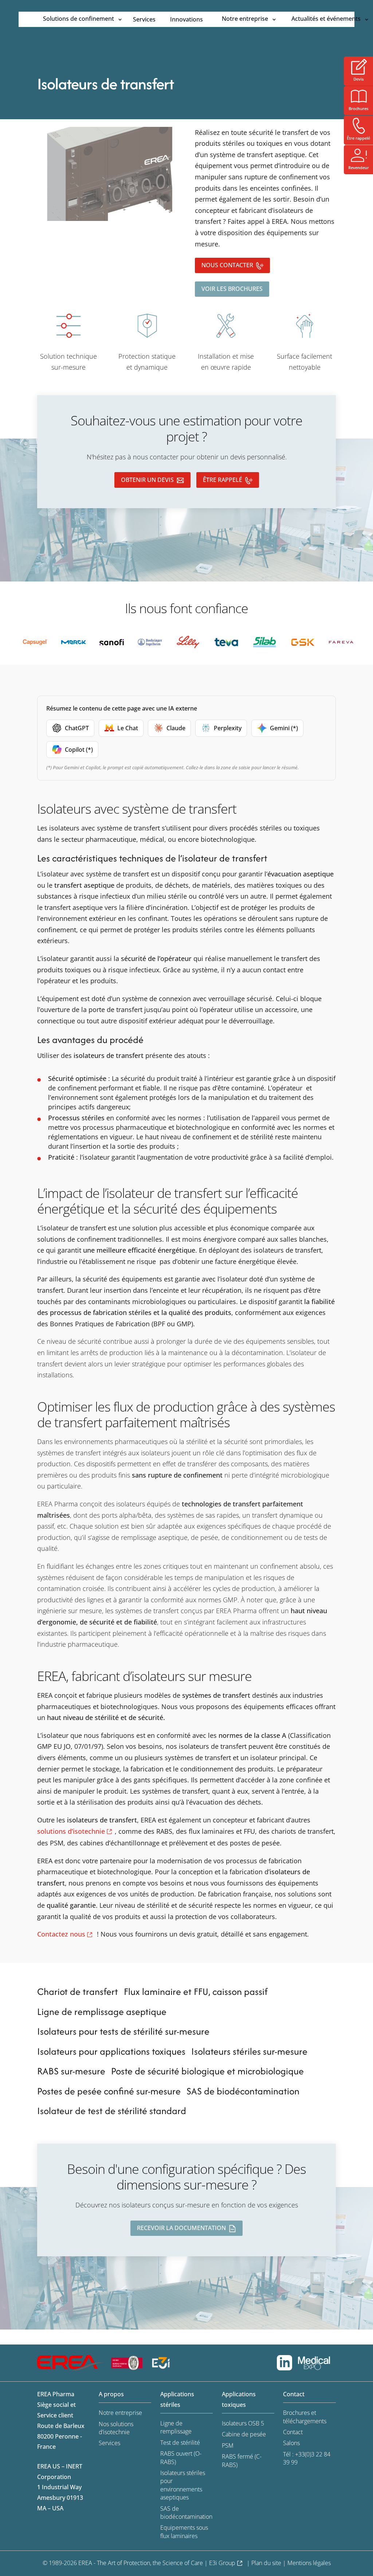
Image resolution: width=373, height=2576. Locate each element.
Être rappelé (223, 480)
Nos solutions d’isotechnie (116, 2428)
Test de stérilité (180, 2443)
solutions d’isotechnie (71, 1831)
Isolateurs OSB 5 (243, 2423)
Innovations (186, 19)
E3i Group (222, 2563)
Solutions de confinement (78, 19)
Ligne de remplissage (176, 2427)
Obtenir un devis (147, 480)
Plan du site (266, 2563)
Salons (291, 2443)
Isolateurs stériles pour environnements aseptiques (183, 2485)
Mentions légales (309, 2563)
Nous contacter (227, 265)
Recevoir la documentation (181, 2228)
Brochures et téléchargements (305, 2417)
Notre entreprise (245, 19)
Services (144, 19)
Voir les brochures (232, 289)
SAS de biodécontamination (186, 2513)
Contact (293, 2432)
